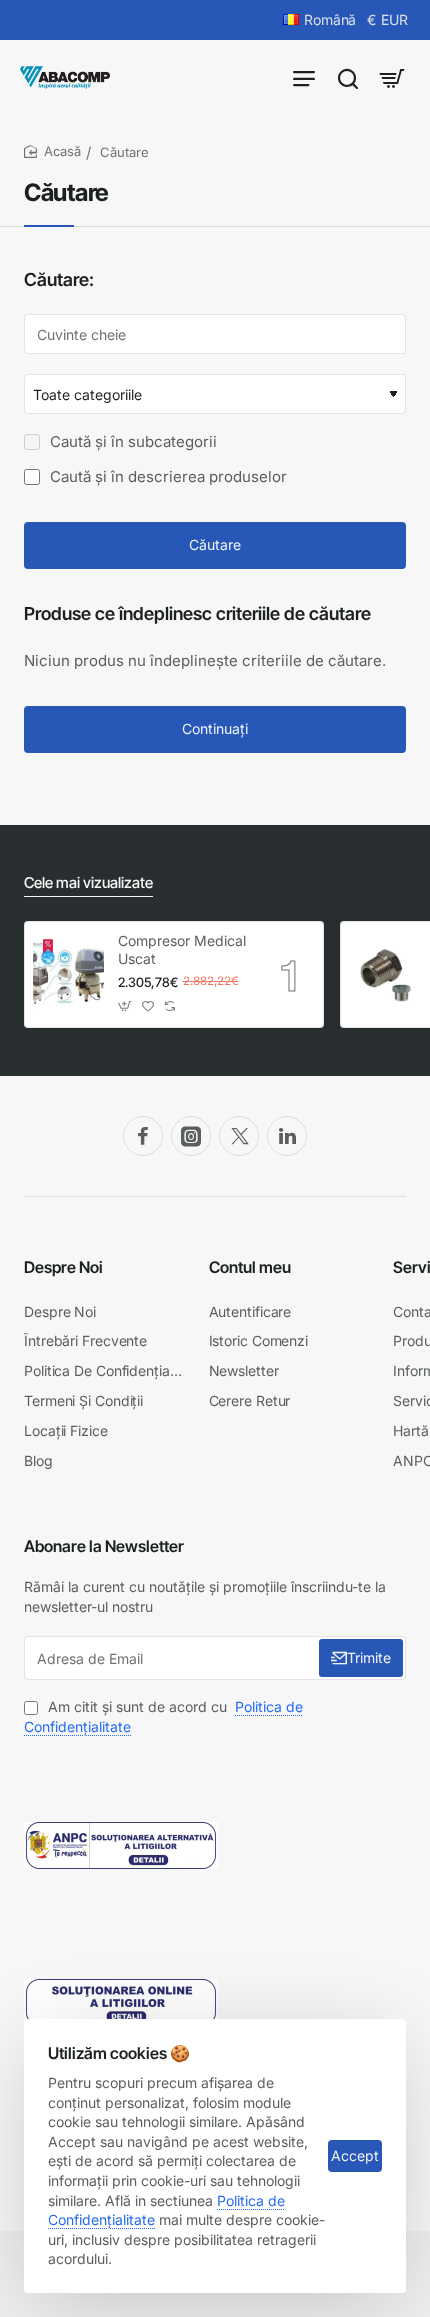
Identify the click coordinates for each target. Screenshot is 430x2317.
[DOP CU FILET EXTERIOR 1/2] (384, 974)
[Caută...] (348, 77)
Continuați (215, 728)
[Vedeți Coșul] (392, 77)
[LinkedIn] (287, 1136)
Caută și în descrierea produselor (166, 476)
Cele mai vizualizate (88, 882)
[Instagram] (191, 1136)
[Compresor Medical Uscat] (68, 974)
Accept (355, 2155)
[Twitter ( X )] (239, 1136)
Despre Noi (63, 1267)
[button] (125, 1006)
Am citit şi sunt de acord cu (163, 1716)
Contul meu (250, 1267)
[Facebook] (143, 1136)
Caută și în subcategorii (131, 441)
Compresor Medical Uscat (182, 949)
